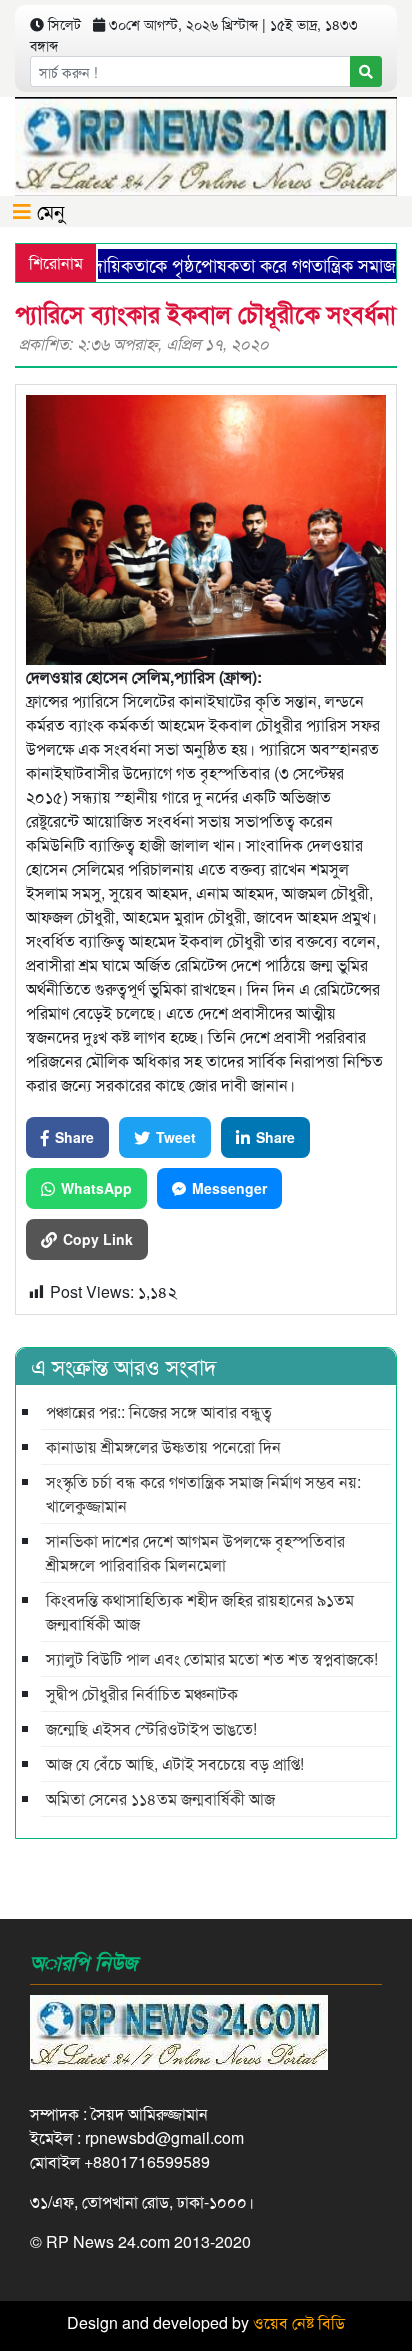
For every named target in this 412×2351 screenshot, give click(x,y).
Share (74, 1137)
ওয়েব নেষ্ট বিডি (299, 2322)
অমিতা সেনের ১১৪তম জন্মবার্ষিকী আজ (160, 1798)
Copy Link (98, 1239)
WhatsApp (96, 1188)
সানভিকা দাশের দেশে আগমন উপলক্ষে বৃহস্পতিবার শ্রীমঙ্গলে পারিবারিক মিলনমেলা (195, 1552)
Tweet (176, 1137)
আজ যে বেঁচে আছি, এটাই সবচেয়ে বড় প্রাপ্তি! (175, 1763)
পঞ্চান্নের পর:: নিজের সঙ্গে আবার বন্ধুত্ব (159, 1411)
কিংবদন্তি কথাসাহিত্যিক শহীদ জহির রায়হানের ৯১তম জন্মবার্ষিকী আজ (200, 1611)
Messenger (229, 1188)
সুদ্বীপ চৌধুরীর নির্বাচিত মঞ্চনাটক (142, 1693)
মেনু (48, 210)
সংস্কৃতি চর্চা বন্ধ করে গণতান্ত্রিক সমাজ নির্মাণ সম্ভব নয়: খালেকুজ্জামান (203, 1493)
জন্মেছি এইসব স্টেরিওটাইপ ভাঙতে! (151, 1728)
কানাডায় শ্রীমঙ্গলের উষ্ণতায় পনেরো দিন (163, 1446)
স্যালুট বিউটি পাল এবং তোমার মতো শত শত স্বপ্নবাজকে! (212, 1658)
